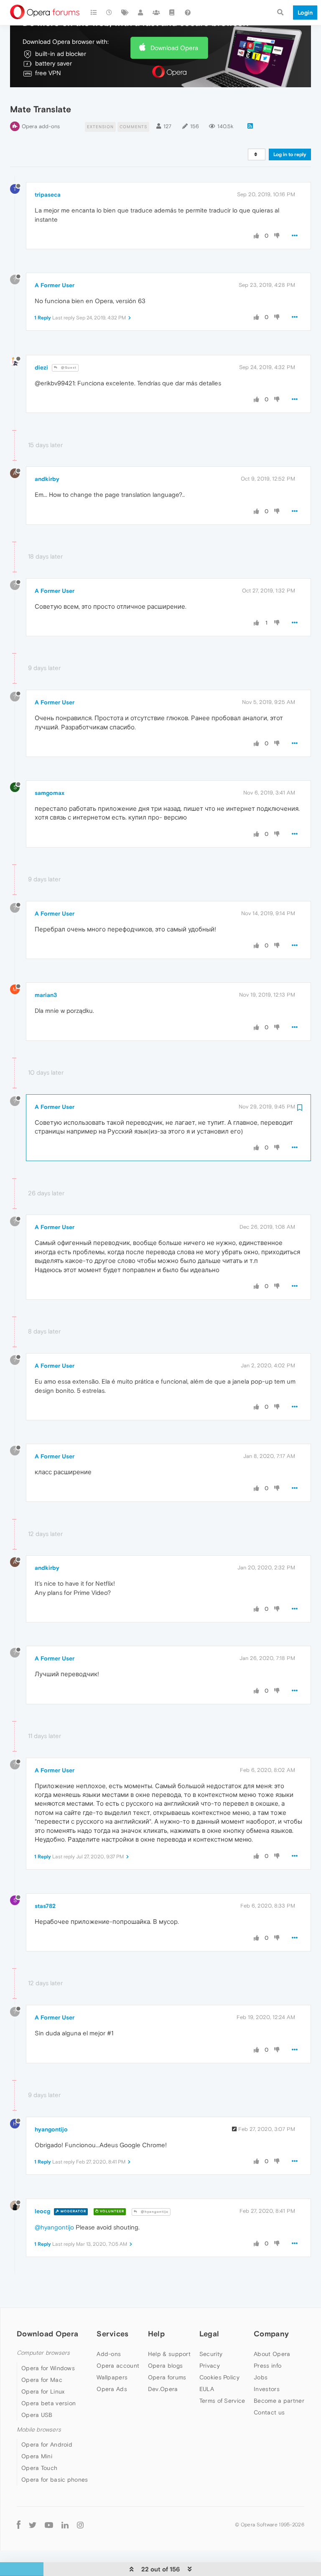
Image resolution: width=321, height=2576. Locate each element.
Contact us (269, 2412)
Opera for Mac (42, 2380)
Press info (267, 2366)
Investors (267, 2389)
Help (156, 2334)
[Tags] (125, 13)
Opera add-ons (41, 126)
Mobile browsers (39, 2430)
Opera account (118, 2366)
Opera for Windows (48, 2368)
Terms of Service (222, 2401)
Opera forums (167, 2377)
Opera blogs (165, 2366)
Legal (209, 2334)
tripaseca (48, 195)
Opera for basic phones (55, 2480)
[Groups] (156, 13)
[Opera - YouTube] (49, 2524)
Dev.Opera (163, 2389)
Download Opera (174, 48)
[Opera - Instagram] (80, 2524)
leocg (42, 2211)
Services (112, 2334)
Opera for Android (47, 2444)
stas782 (45, 1906)
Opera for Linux (43, 2391)
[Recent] (110, 13)
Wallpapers (112, 2377)
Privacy (210, 2366)
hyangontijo (51, 2129)
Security (211, 2354)
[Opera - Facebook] (19, 2524)
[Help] (188, 13)
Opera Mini (37, 2456)
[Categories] (94, 13)
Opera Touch (39, 2468)
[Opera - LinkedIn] (65, 2524)
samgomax (50, 793)
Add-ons (109, 2354)
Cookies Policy (219, 2377)
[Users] (141, 13)
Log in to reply (290, 154)
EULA (207, 2389)
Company (271, 2334)
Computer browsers (43, 2353)
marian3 (46, 995)
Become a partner (279, 2401)
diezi (41, 367)
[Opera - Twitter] (33, 2524)
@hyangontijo (154, 2212)
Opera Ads (112, 2389)
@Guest (68, 368)
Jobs (261, 2377)
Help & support (169, 2354)
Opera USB (37, 2415)
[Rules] (172, 13)
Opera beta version (48, 2403)
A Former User (55, 285)
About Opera (272, 2354)
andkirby (47, 479)
